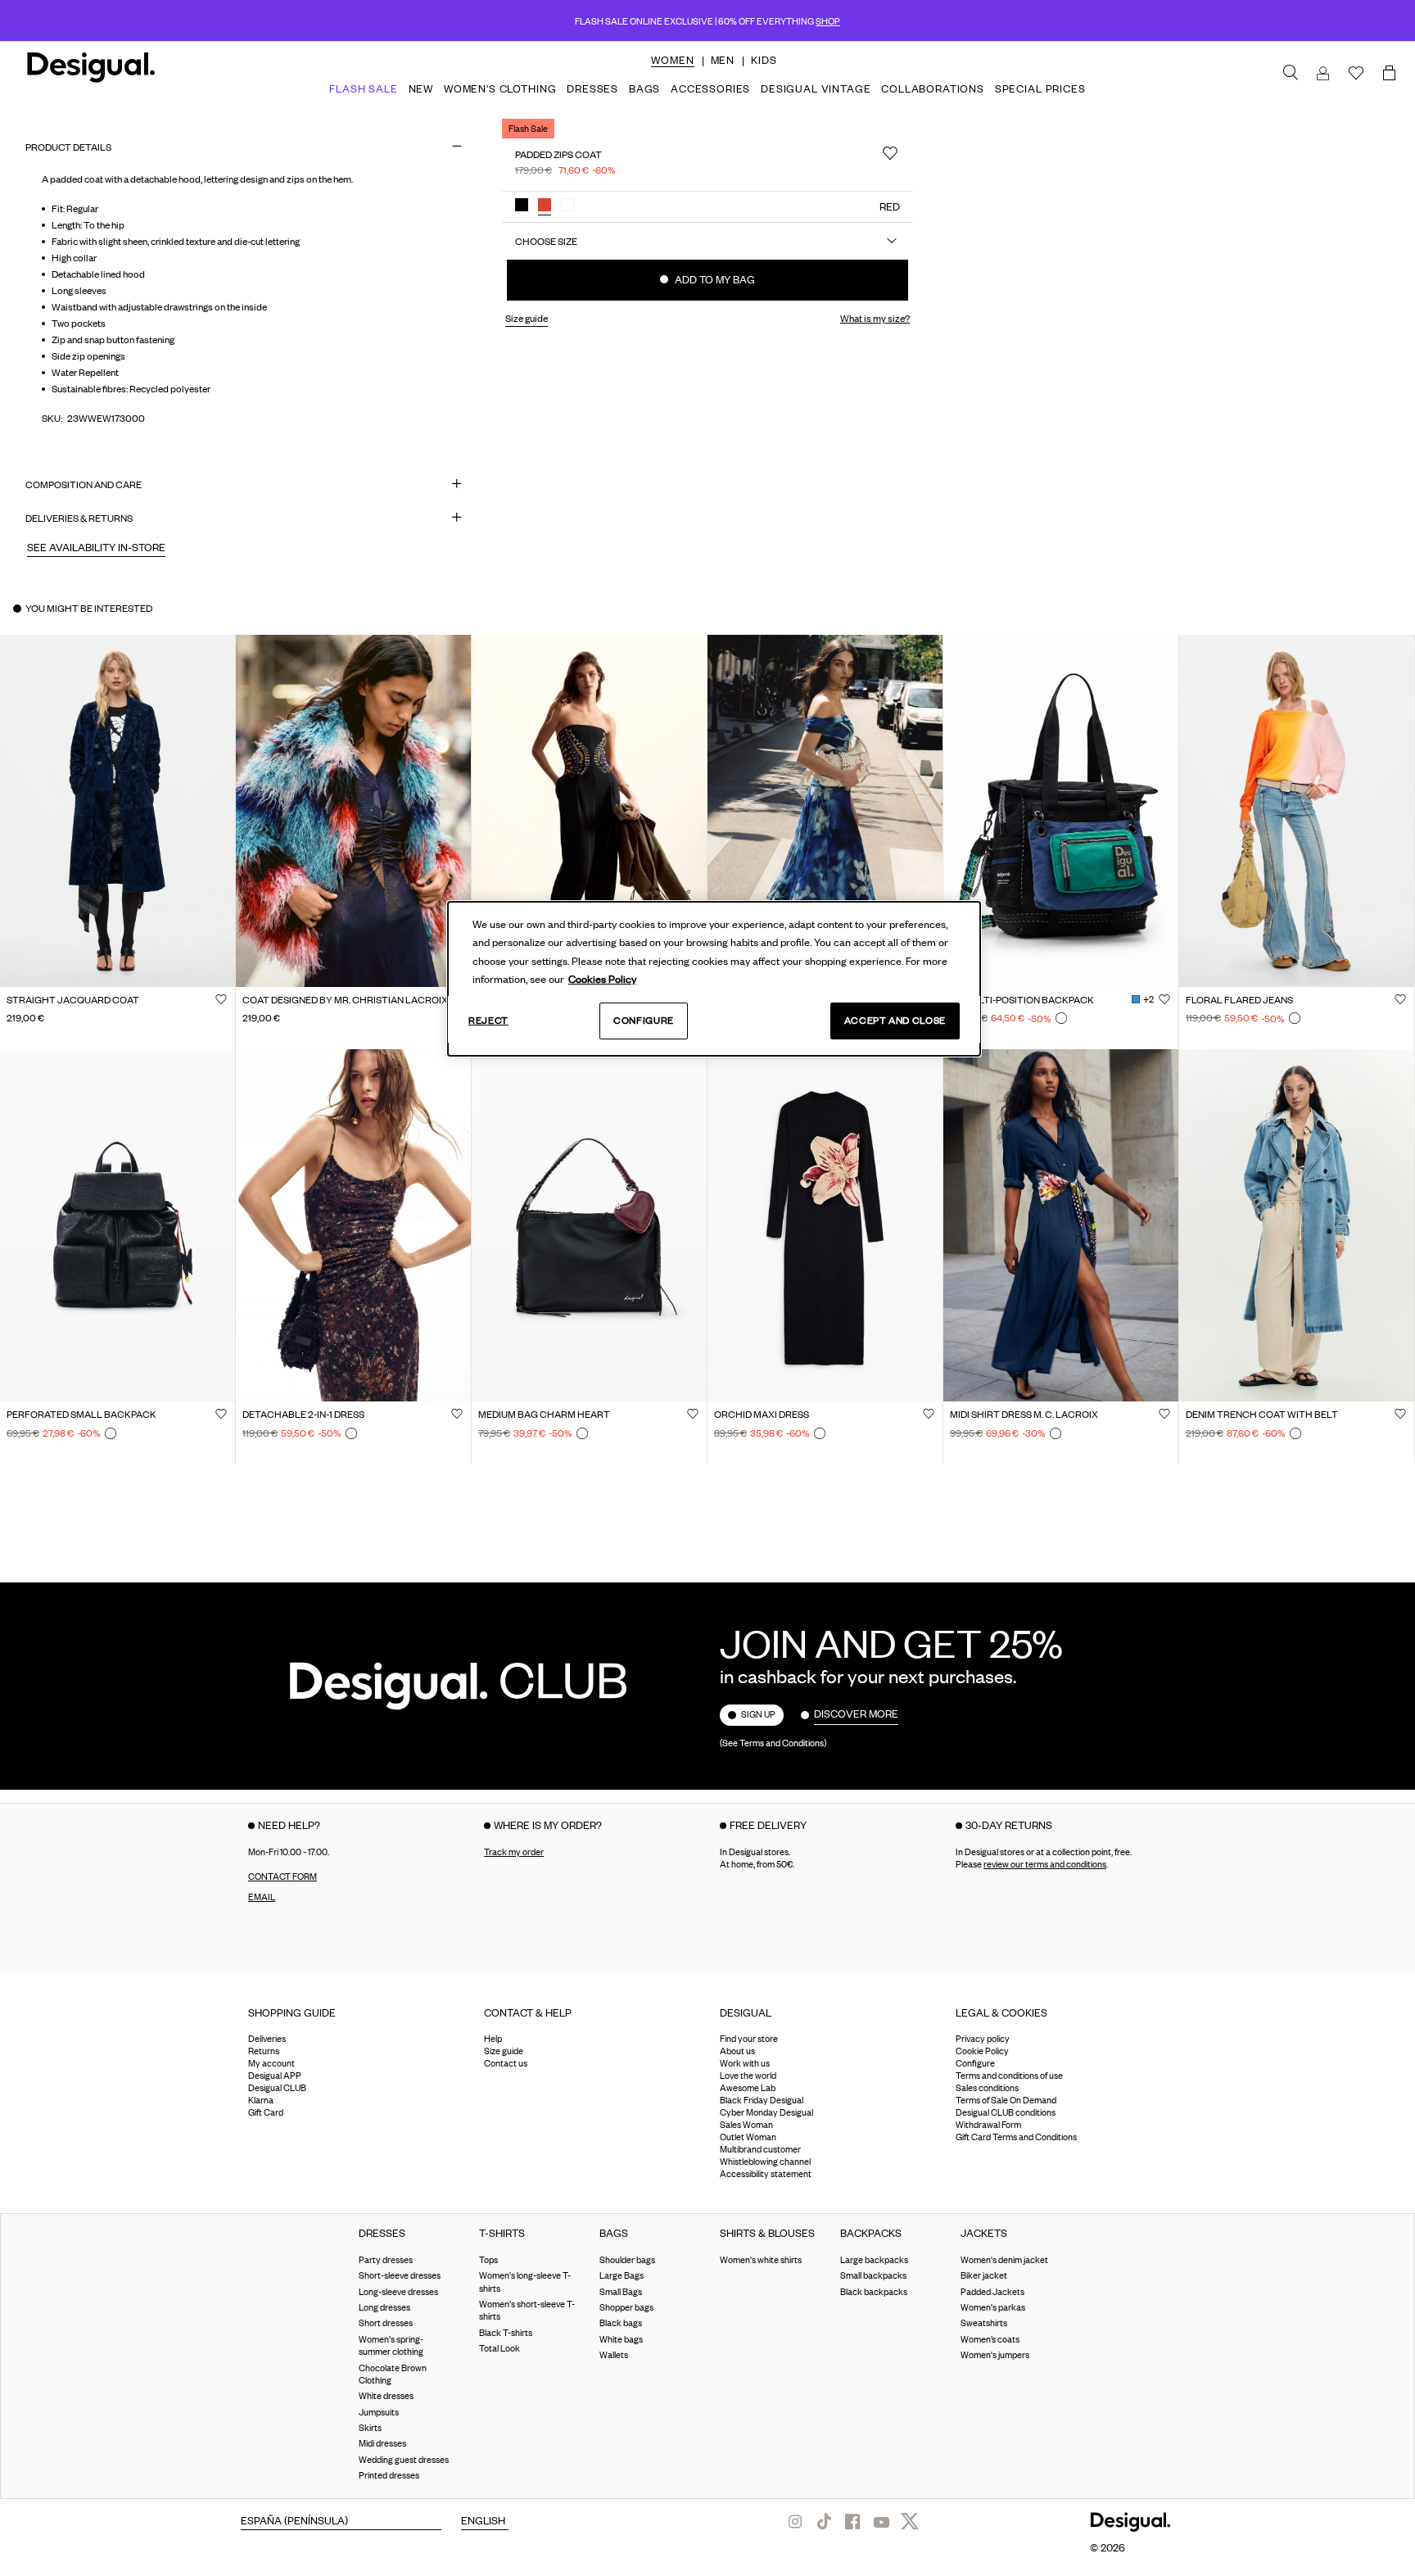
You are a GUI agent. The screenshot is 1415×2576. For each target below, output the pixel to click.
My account (271, 2063)
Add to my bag (714, 279)
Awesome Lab (748, 2088)
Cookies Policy (602, 979)
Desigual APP (275, 2076)
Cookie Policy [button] (982, 2051)
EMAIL (262, 1896)
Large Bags (622, 2275)
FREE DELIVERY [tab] (768, 1824)
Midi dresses (382, 2443)
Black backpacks (874, 2291)
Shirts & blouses (767, 2233)
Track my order (514, 1851)
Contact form (283, 1876)
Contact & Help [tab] (528, 2012)
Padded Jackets (992, 2291)
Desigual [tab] (746, 2012)
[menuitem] (672, 74)
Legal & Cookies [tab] (1001, 2012)
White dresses (386, 2396)
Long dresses (384, 2307)
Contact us (506, 2063)
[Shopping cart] (1392, 74)
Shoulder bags (627, 2259)
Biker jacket (984, 2275)
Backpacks (871, 2233)
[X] (910, 2521)
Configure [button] (975, 2063)
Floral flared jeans (1239, 1000)
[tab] (354, 2018)
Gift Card (266, 2112)
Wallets (614, 2355)
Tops (488, 2259)
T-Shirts (502, 2233)
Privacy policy (983, 2039)
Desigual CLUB (277, 2088)
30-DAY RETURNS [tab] (1009, 1824)
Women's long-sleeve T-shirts (525, 2282)
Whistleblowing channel (765, 2162)
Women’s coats (990, 2338)
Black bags (621, 2323)
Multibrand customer (760, 2149)
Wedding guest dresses (404, 2459)
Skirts (370, 2428)
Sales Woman (746, 2125)
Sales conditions (987, 2088)
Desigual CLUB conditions (1006, 2112)
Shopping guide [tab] (292, 2012)
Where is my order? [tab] (548, 1824)
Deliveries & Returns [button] (79, 518)
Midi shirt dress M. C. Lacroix (1024, 1415)
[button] (672, 60)
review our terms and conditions (1045, 1863)
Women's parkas (993, 2307)
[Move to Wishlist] (890, 153)
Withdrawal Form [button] (988, 2125)
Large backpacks (874, 2259)
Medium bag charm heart (544, 1415)
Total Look (500, 2348)
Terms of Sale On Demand (1006, 2100)
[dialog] (714, 979)
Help (493, 2039)
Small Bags (621, 2291)
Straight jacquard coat (73, 1000)
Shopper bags (626, 2307)
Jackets (984, 2233)
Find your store (749, 2039)
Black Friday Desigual (762, 2100)
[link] (1291, 73)
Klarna (261, 2100)
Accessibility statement (766, 2174)
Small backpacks (873, 2275)
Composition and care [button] (84, 484)
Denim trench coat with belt (1262, 1415)
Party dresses (386, 2259)
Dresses (382, 2233)
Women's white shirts (761, 2259)
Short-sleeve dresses (400, 2275)
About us (737, 2051)
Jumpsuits (379, 2411)
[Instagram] (795, 2521)
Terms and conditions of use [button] (1009, 2076)
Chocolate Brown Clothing (393, 2373)
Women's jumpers (995, 2355)
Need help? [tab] (289, 1824)
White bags (621, 2338)
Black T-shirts (506, 2332)
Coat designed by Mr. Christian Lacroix (345, 1000)
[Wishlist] (1356, 74)
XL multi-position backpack (1022, 1000)
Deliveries (267, 2039)
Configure (644, 1020)
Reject (488, 1020)
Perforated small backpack (81, 1415)
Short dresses (386, 2323)
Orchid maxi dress (762, 1415)
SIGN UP (758, 1714)
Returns (264, 2051)
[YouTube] (881, 2521)
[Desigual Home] (88, 74)
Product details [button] (68, 147)
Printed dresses (389, 2475)
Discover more (856, 1714)
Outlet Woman (748, 2137)
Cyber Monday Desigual (766, 2112)
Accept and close (895, 1020)
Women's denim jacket (1004, 2259)
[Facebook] (852, 2521)
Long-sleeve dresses (398, 2291)
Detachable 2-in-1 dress (303, 1415)
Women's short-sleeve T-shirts (527, 2309)
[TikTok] (824, 2521)
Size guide (504, 2051)
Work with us (745, 2063)
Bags (614, 2233)
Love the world (748, 2076)
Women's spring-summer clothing (391, 2345)
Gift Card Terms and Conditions (1016, 2137)
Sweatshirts (984, 2323)
